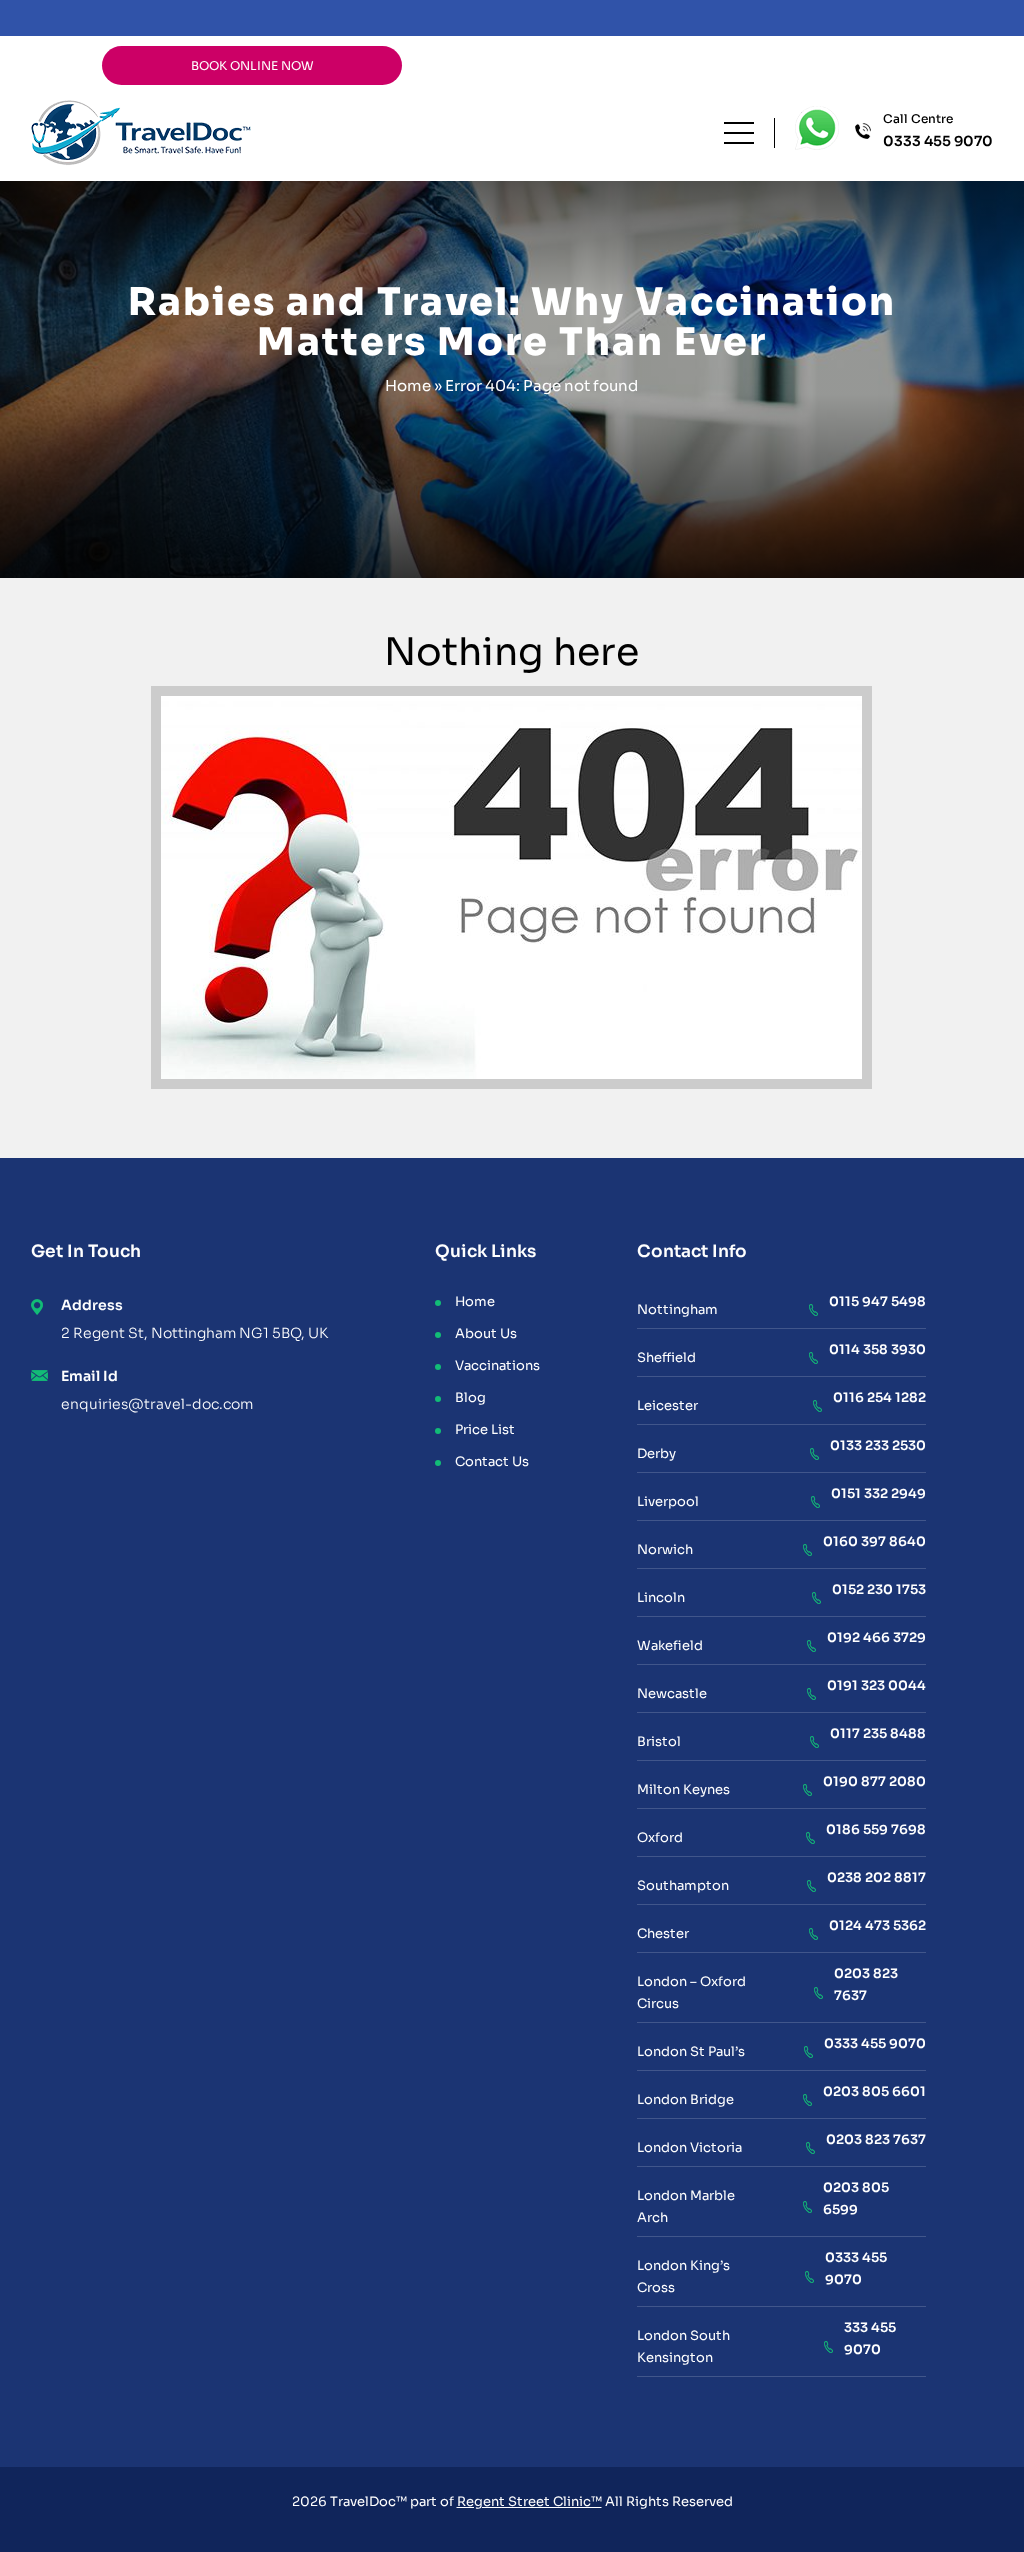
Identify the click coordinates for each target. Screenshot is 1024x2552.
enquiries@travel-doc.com (157, 1404)
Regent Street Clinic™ (529, 2501)
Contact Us (492, 1461)
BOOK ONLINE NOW (252, 65)
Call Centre (938, 131)
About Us (486, 1333)
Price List (485, 1429)
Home (408, 385)
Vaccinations (497, 1365)
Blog (470, 1397)
